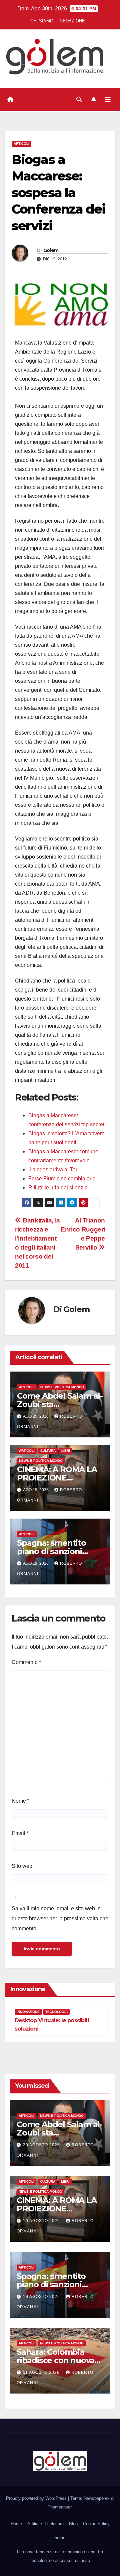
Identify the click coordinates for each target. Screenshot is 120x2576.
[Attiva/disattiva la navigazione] (108, 100)
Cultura (48, 1451)
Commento (26, 1662)
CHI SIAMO (42, 21)
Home (16, 2524)
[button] (79, 99)
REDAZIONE (72, 21)
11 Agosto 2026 (42, 2372)
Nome (20, 1801)
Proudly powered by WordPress (37, 2498)
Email (20, 1833)
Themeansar (59, 2507)
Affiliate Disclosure (45, 2524)
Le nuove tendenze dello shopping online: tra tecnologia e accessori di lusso (60, 2556)
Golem (51, 250)
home (60, 2538)
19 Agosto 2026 (42, 2221)
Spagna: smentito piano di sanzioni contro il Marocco (51, 1551)
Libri (66, 1451)
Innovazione (28, 2012)
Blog (73, 2524)
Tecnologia (56, 2012)
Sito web (22, 1866)
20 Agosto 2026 (42, 2145)
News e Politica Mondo (62, 1387)
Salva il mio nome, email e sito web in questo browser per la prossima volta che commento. (60, 1918)
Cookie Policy (96, 2524)
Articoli (21, 144)
